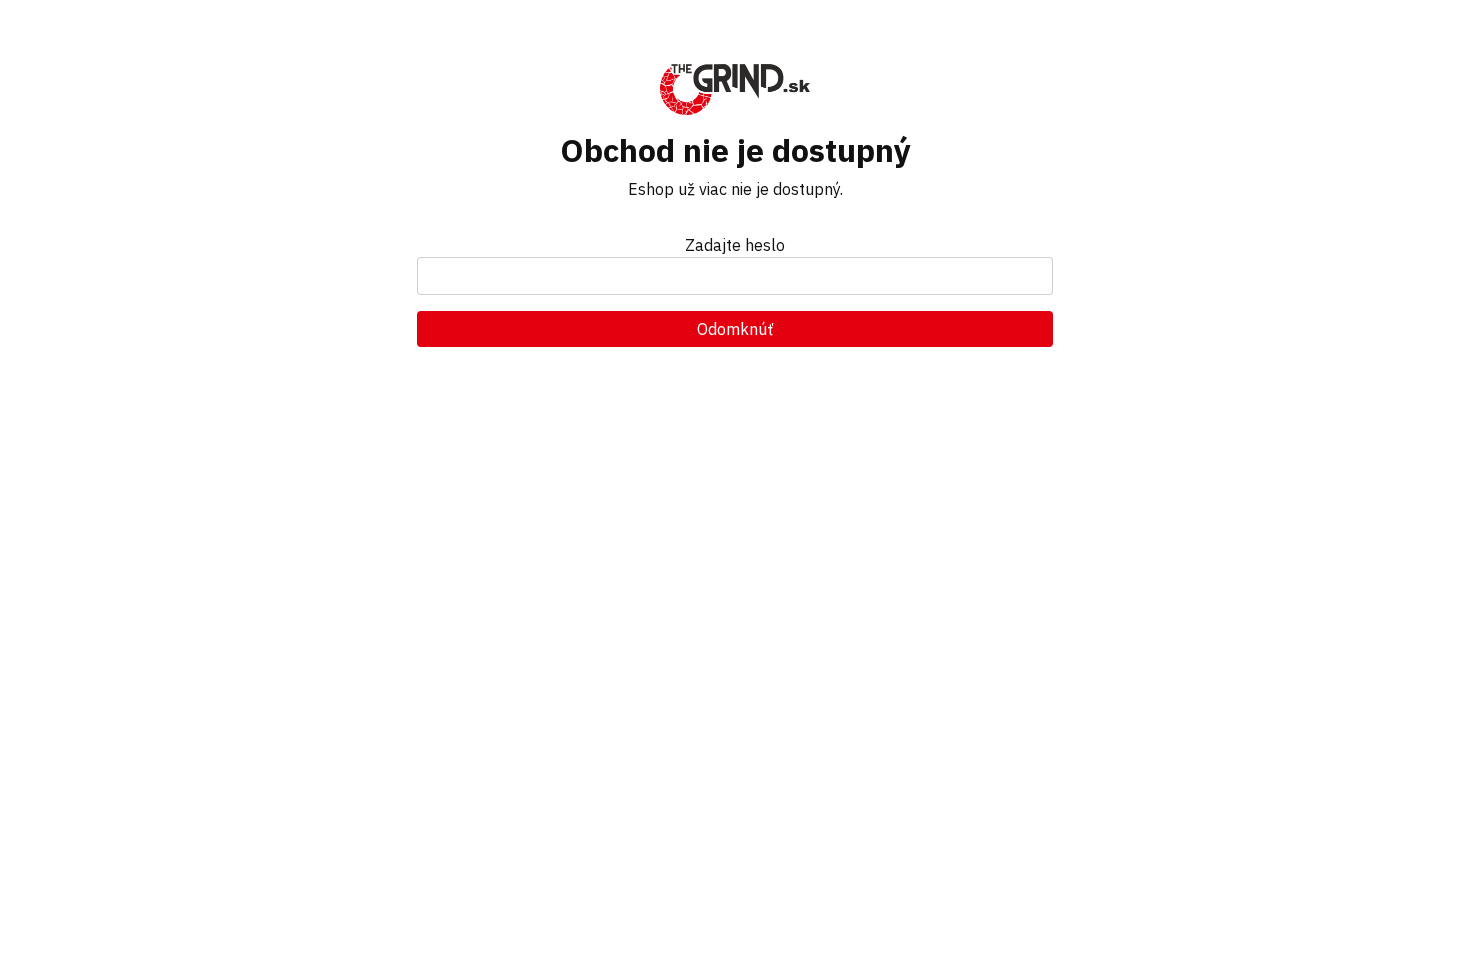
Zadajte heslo (735, 245)
